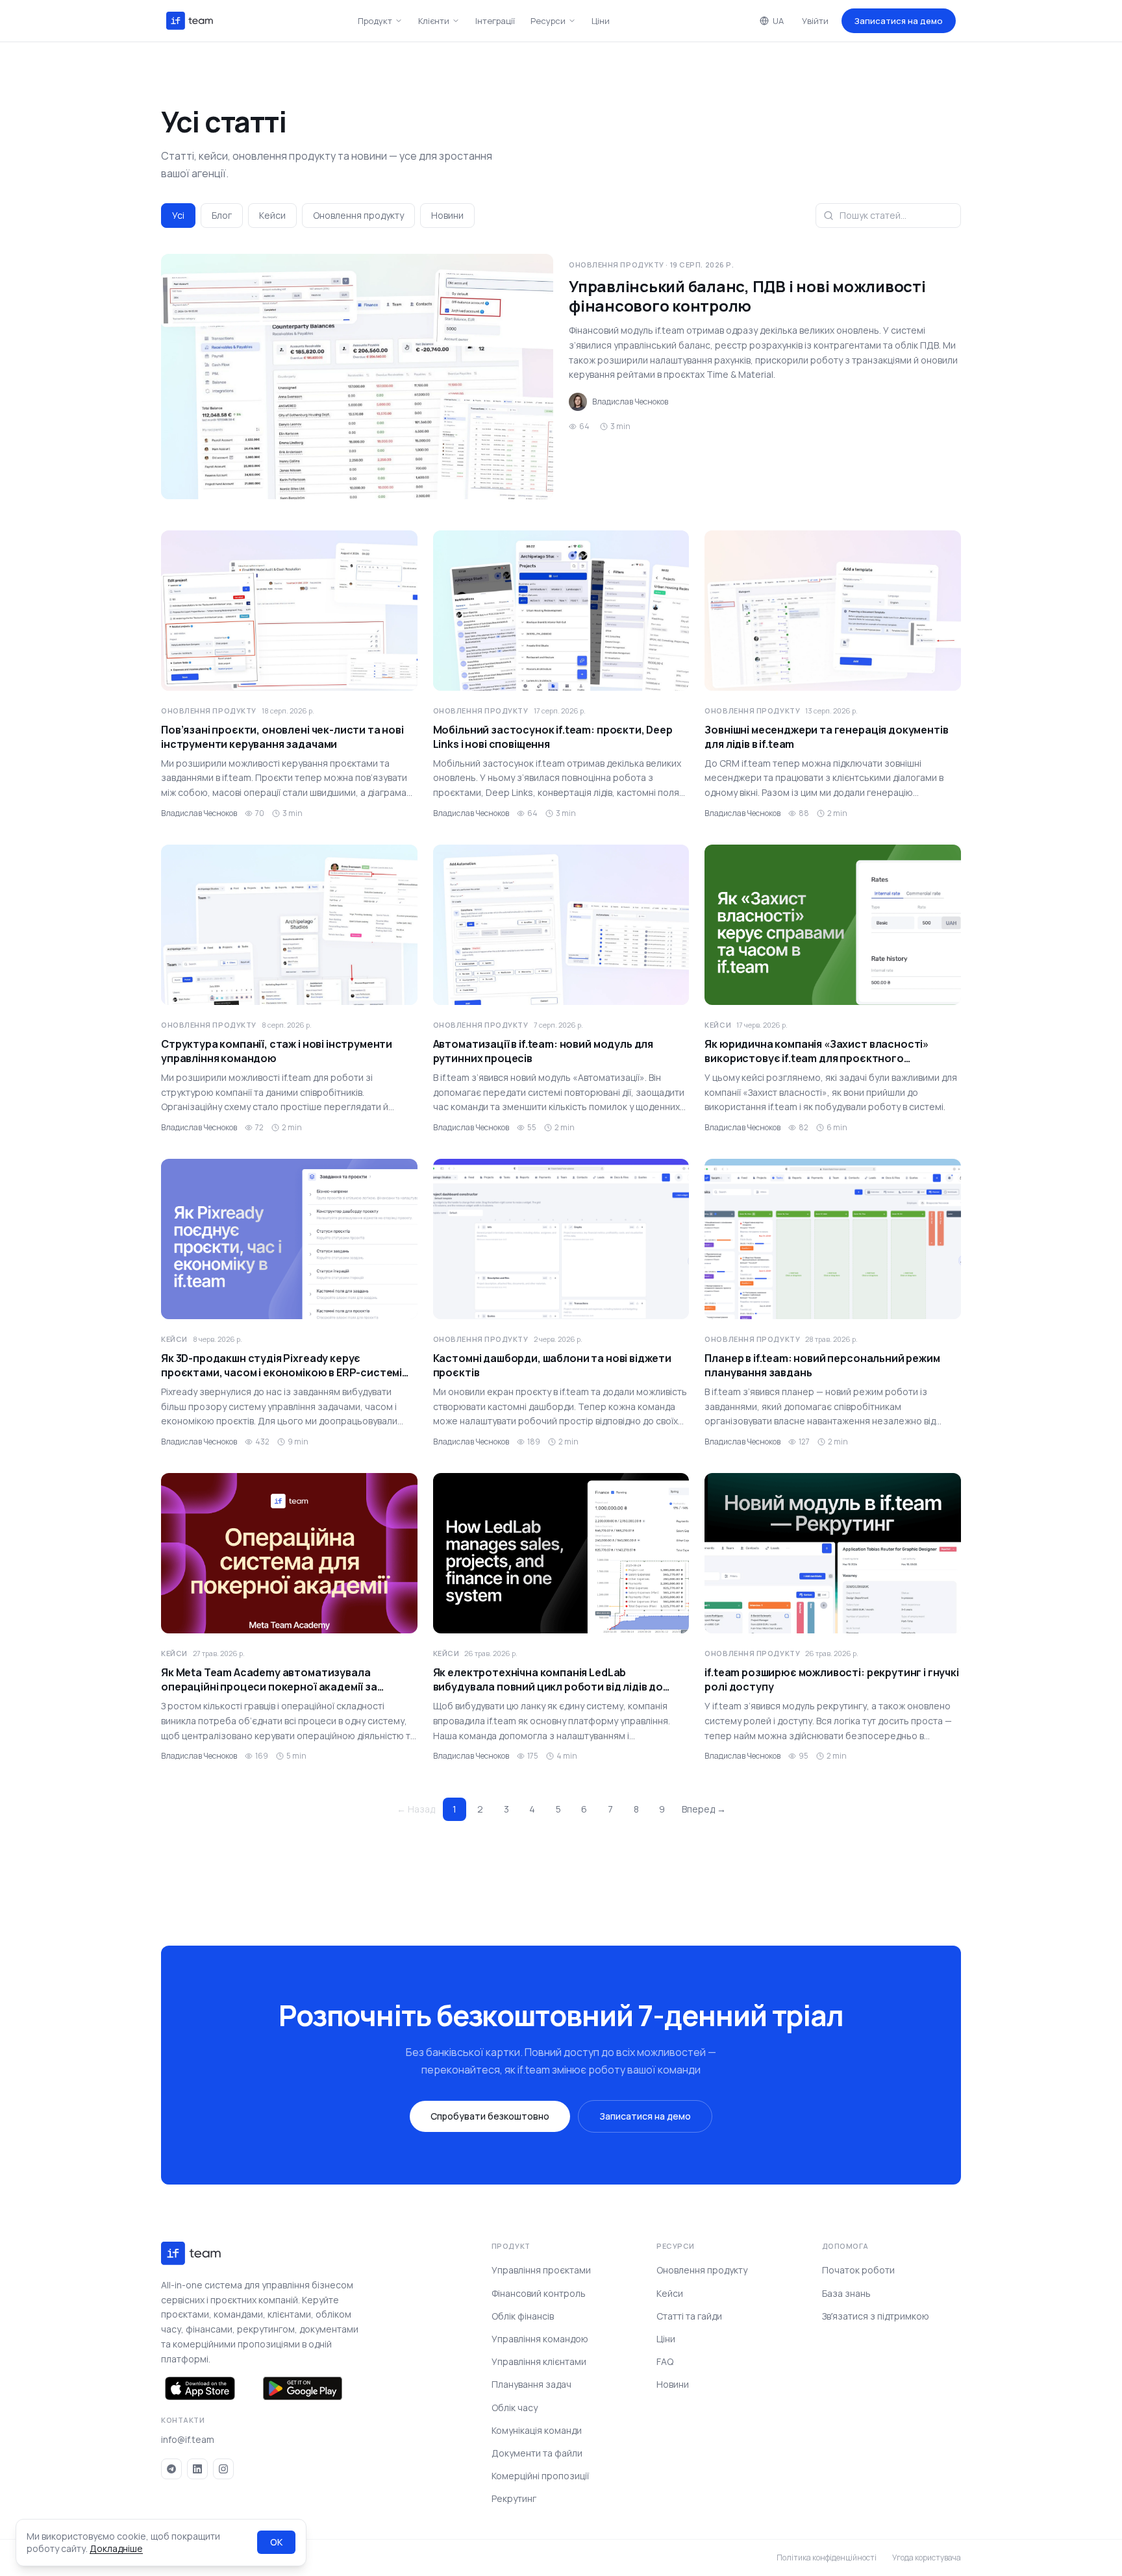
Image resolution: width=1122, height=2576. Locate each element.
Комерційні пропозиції (540, 2476)
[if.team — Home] (190, 21)
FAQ (665, 2361)
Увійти (815, 21)
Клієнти (434, 21)
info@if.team (188, 2439)
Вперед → (704, 1809)
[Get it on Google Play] (303, 2388)
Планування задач (531, 2384)
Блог (222, 215)
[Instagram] (223, 2469)
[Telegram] (171, 2469)
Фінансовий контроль (539, 2293)
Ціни (601, 21)
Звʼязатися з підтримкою (876, 2316)
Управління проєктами (541, 2270)
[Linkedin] (197, 2469)
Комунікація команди (537, 2430)
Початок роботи (858, 2270)
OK (276, 2542)
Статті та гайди (689, 2316)
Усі (178, 215)
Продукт (375, 21)
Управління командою (540, 2339)
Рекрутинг (514, 2498)
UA (778, 21)
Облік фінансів (523, 2316)
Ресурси (548, 21)
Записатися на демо (899, 21)
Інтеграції (495, 21)
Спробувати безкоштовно (490, 2116)
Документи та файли (537, 2453)
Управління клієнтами (539, 2361)
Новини (447, 215)
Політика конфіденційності (827, 2558)
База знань (846, 2293)
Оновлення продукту (358, 215)
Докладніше (116, 2548)
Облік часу (515, 2408)
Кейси (272, 215)
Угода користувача (927, 2558)
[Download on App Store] (200, 2388)
